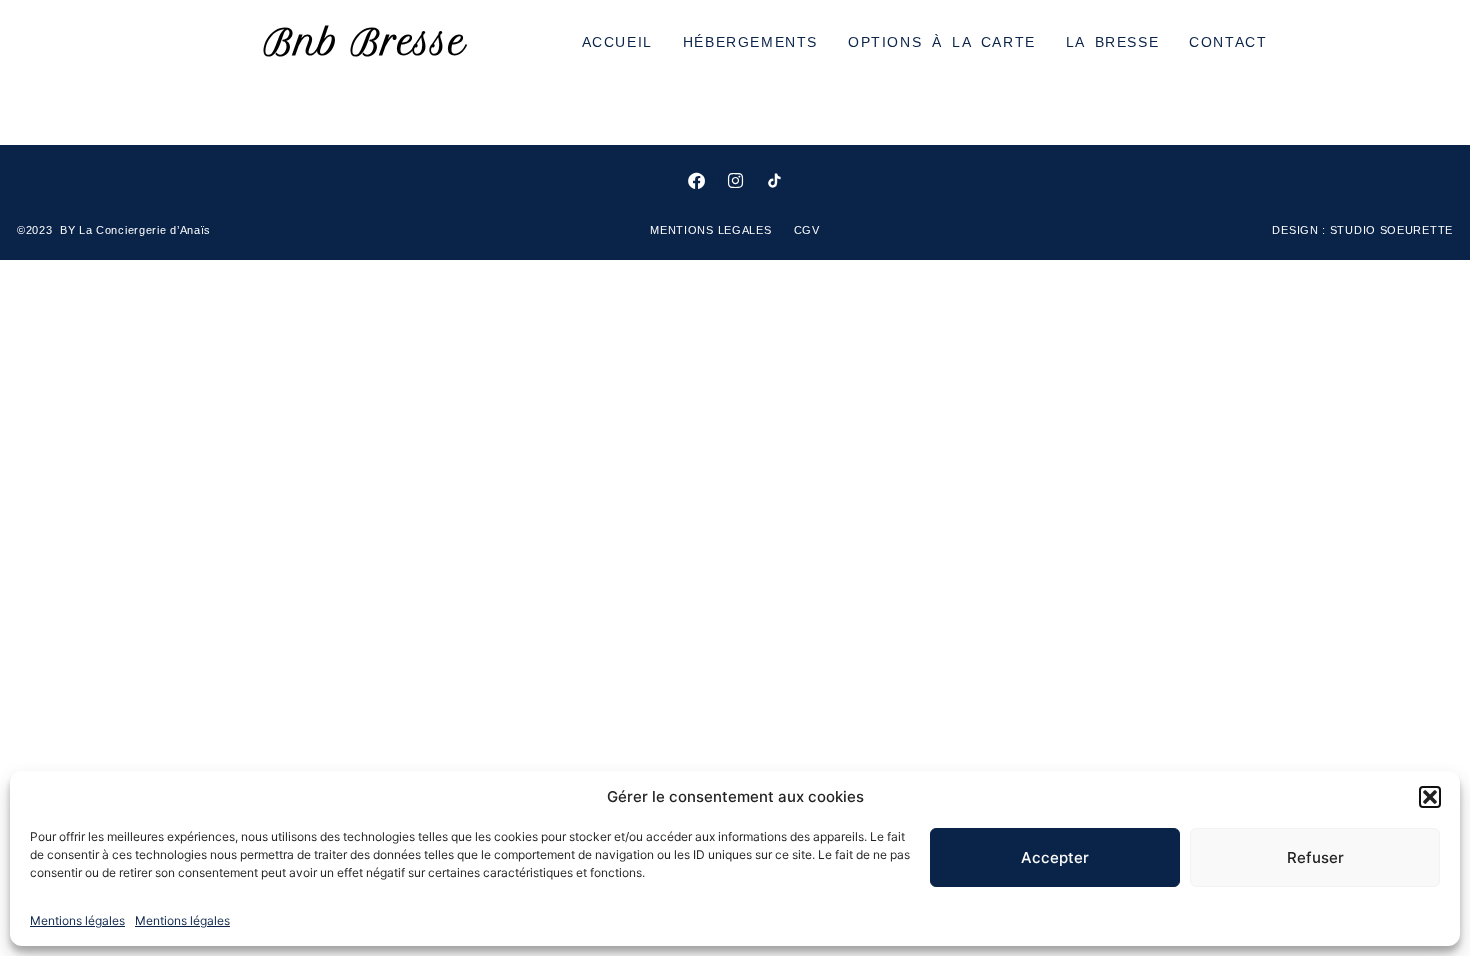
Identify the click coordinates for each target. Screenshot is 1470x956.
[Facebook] (696, 180)
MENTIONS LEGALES (712, 230)
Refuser (1315, 857)
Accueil (617, 42)
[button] (1430, 797)
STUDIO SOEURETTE (1391, 230)
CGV (807, 230)
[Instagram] (735, 180)
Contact (1228, 42)
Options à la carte (942, 42)
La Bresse (1112, 42)
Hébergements (750, 42)
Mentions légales (77, 920)
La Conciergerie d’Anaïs (145, 230)
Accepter (1055, 857)
